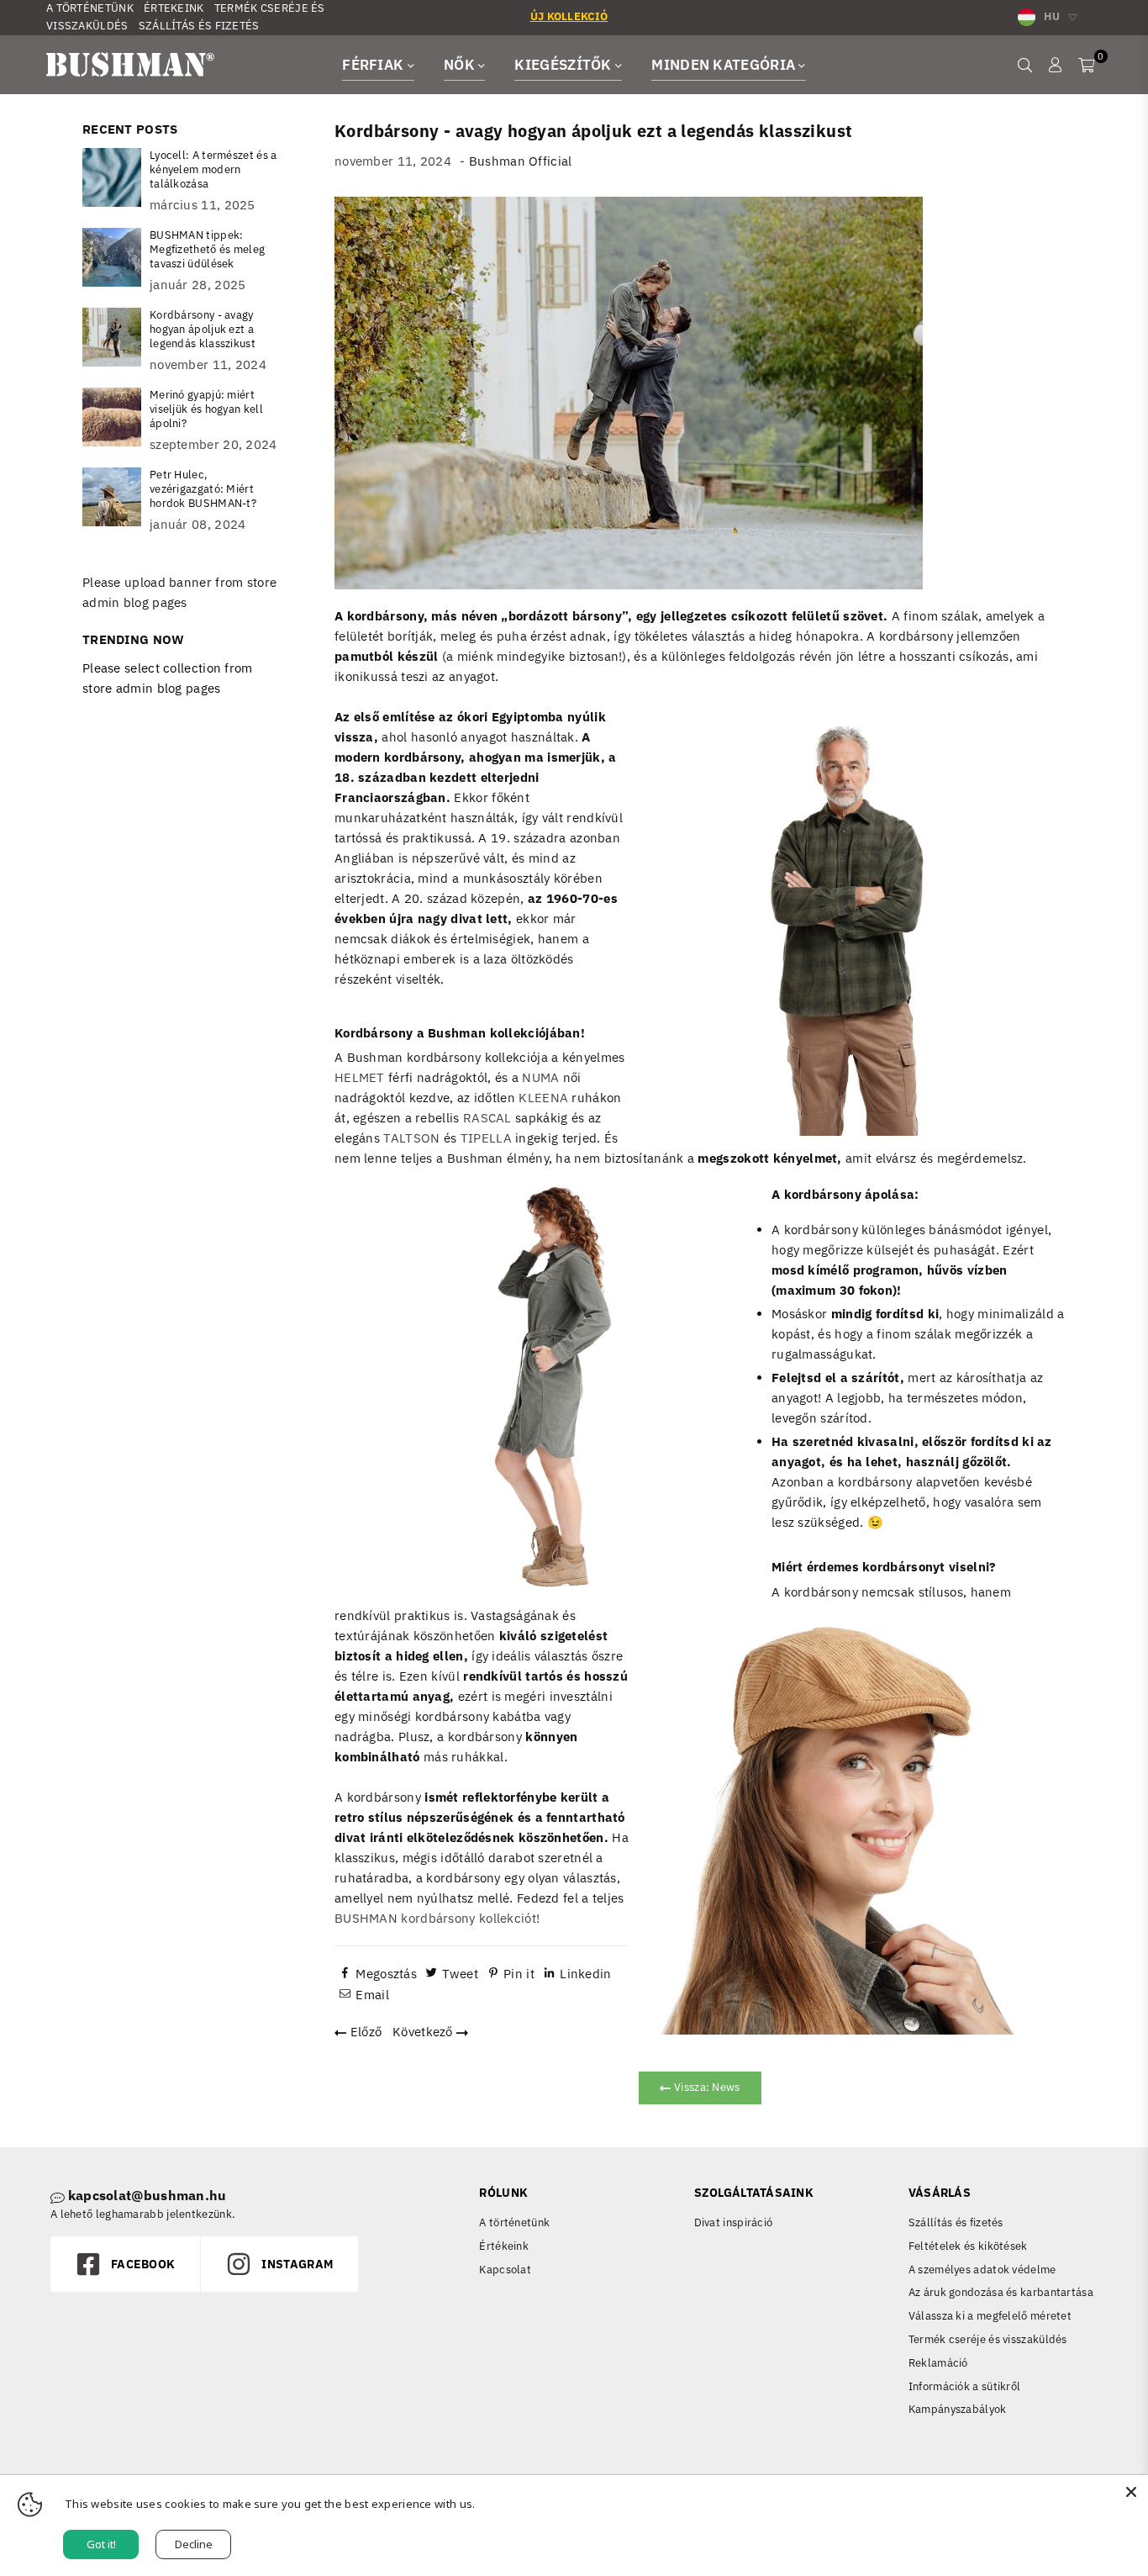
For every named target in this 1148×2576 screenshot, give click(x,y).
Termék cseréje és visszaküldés (988, 2339)
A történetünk (514, 2222)
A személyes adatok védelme (982, 2270)
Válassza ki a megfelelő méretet (990, 2316)
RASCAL (487, 1118)
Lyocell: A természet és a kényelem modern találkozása (213, 169)
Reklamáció (938, 2363)
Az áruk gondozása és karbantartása (1001, 2292)
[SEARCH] (1025, 65)
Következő (424, 2032)
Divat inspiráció (734, 2222)
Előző (364, 2032)
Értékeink (504, 2246)
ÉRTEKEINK (174, 8)
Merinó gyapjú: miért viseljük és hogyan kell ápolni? (206, 409)
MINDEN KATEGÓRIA (725, 65)
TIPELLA (486, 1138)
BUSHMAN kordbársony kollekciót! (437, 1918)
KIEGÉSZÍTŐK (565, 65)
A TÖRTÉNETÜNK (90, 8)
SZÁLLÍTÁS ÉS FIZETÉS (199, 26)
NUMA (540, 1077)
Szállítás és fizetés (956, 2222)
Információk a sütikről (965, 2386)
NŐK (461, 65)
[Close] (1131, 2492)
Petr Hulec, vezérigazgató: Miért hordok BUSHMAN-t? (203, 489)
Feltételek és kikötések (968, 2246)
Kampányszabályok (958, 2409)
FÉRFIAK (374, 65)
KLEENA (543, 1098)
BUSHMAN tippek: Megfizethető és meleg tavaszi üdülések (207, 249)
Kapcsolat (505, 2270)
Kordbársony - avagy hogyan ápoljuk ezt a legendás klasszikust (203, 329)
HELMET (360, 1077)
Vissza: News (706, 2087)
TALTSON (411, 1138)
